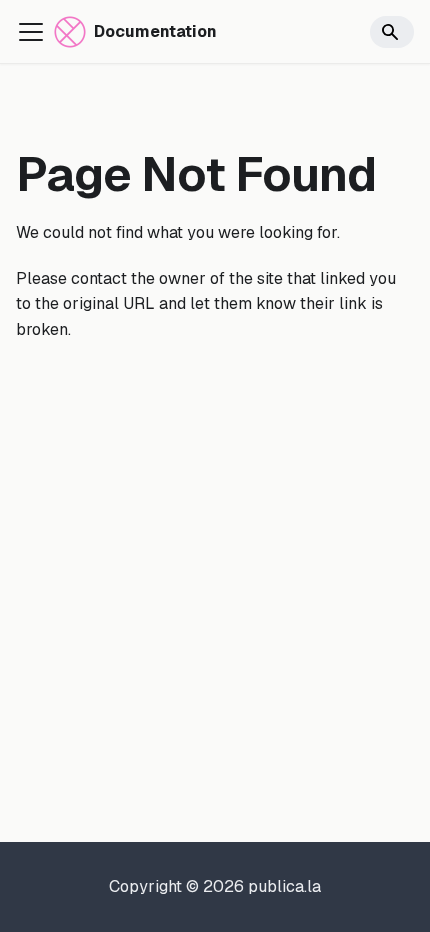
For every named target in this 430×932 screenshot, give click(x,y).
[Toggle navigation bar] (31, 32)
